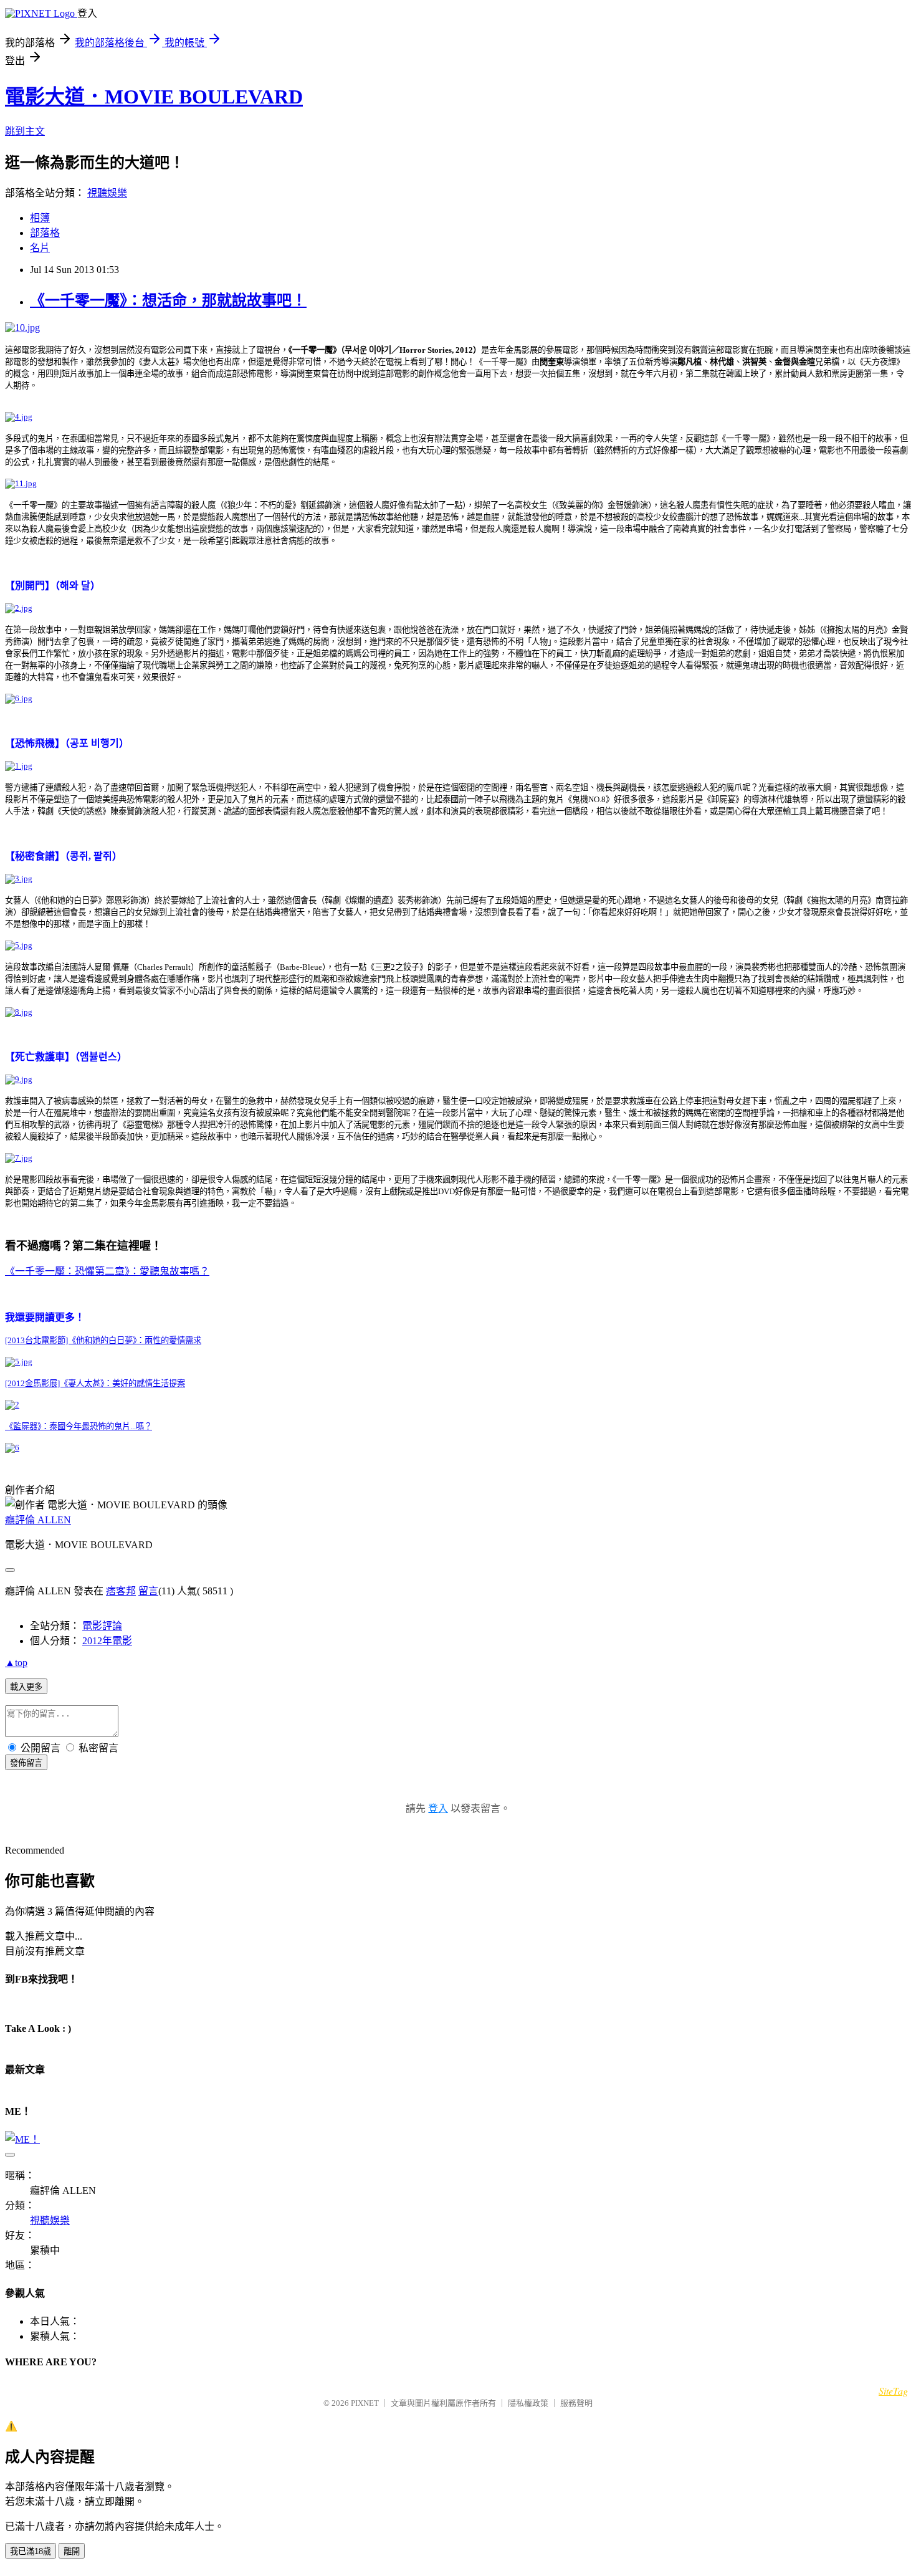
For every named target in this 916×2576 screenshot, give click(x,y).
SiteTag (893, 2391)
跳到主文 (25, 131)
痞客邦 (121, 1591)
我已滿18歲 (31, 2551)
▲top (16, 1663)
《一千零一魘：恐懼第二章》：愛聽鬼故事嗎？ (107, 1271)
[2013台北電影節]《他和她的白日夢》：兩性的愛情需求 (103, 1340)
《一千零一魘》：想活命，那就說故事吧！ (168, 300)
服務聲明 (576, 2403)
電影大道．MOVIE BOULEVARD (154, 97)
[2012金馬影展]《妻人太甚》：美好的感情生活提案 (95, 1383)
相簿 (40, 218)
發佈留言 (26, 1763)
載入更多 (26, 1687)
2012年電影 (107, 1641)
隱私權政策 (528, 2403)
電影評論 (102, 1626)
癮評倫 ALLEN (38, 1520)
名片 (40, 248)
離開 (72, 2551)
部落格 (45, 233)
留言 (148, 1591)
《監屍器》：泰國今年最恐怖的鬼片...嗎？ (79, 1426)
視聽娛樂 (107, 193)
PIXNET (365, 2403)
